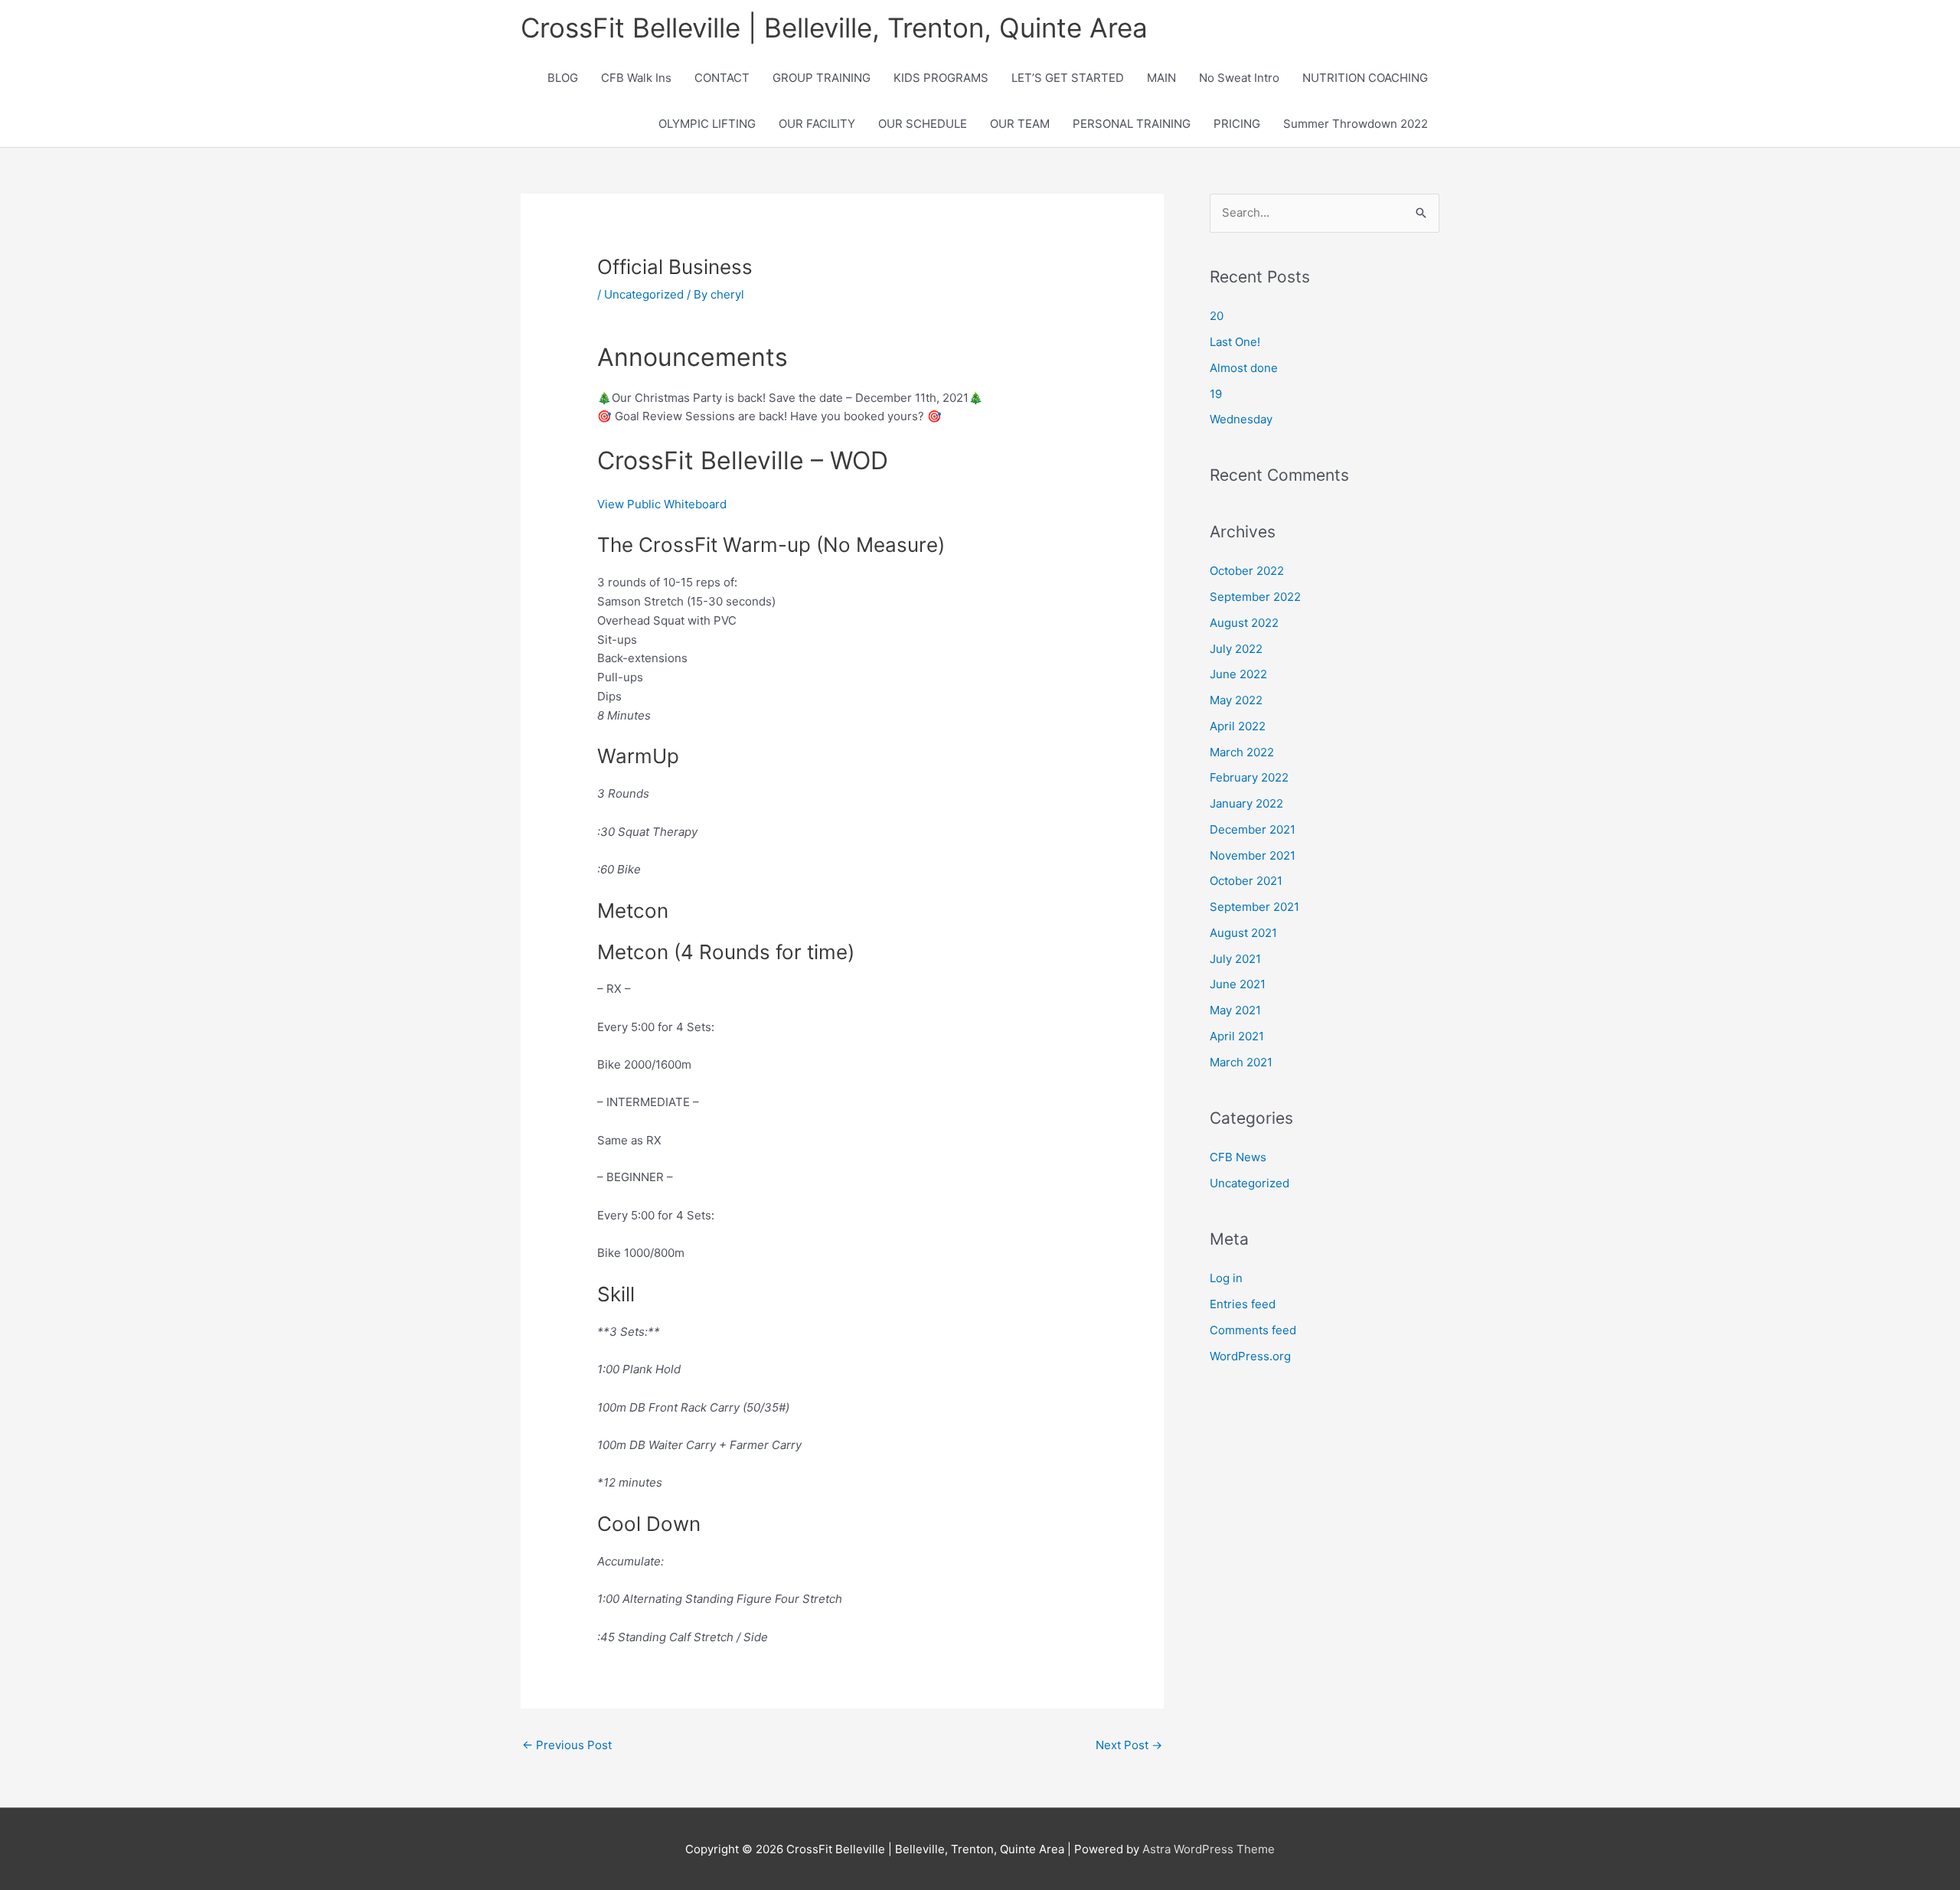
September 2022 (1255, 597)
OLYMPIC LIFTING (707, 124)
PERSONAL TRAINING (1132, 124)
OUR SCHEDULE (923, 124)
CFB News (1238, 1157)
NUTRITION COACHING (1365, 78)
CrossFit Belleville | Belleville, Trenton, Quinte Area (834, 28)
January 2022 (1246, 803)
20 (1217, 316)
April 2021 (1237, 1036)
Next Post (1129, 1745)
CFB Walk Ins (636, 78)
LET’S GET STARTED (1068, 78)
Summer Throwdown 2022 (1356, 124)
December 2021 (1253, 829)
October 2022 (1247, 571)
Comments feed (1253, 1330)
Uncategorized (644, 294)
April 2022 (1238, 726)
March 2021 (1241, 1062)
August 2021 (1243, 933)
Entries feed (1243, 1304)
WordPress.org (1250, 1356)
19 (1216, 394)
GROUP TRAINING (822, 78)
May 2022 (1236, 700)
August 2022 (1244, 623)
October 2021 (1246, 881)
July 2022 (1236, 649)
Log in (1226, 1278)
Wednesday (1241, 419)
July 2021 (1235, 959)
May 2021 (1235, 1010)
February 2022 (1249, 777)
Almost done (1244, 368)
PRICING (1237, 124)
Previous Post (567, 1745)
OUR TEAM (1020, 124)
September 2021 (1254, 907)
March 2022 (1242, 752)
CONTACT (722, 78)
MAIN (1161, 78)
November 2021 (1253, 855)
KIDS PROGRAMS (941, 78)
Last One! (1235, 342)
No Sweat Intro (1239, 78)
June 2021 (1238, 984)
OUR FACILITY (817, 124)
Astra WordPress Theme (1209, 1849)
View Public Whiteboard (662, 504)
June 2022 (1238, 674)
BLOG (563, 78)
